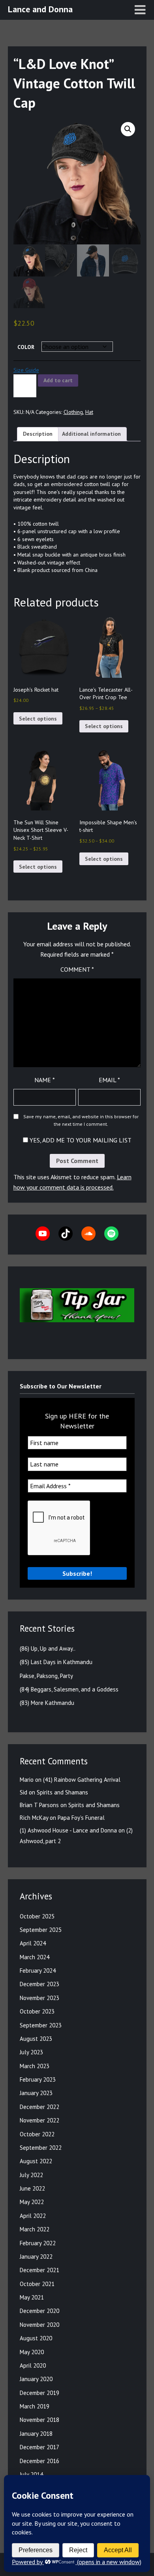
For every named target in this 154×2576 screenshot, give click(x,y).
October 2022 (37, 2134)
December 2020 (39, 2311)
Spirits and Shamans (62, 1792)
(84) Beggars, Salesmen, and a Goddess (69, 1689)
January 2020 (36, 2379)
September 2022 (41, 2148)
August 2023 (36, 2039)
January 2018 (36, 2434)
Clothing (73, 412)
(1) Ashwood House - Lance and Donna (68, 1830)
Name (45, 1080)
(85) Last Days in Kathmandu (56, 1662)
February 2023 (38, 2079)
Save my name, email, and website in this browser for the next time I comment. (81, 1120)
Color (26, 347)
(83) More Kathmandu (47, 1703)
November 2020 (39, 2325)
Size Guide (26, 370)
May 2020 (32, 2352)
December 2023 (39, 1984)
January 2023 (36, 2093)
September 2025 (41, 1930)
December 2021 (39, 2270)
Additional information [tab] (91, 434)
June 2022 (32, 2188)
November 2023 (39, 1998)
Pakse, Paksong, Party (46, 1676)
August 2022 (36, 2161)
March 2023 (35, 2066)
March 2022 (35, 2229)
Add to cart (58, 380)
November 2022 (39, 2120)
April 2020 (33, 2365)
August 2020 (36, 2338)
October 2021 (37, 2284)
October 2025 (37, 1916)
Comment (77, 969)
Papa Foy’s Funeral (81, 1818)
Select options (38, 719)
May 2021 (32, 2297)
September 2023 (41, 2025)
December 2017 (39, 2447)
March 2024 (35, 1957)
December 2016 (39, 2461)
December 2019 (39, 2393)
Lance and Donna (40, 9)
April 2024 (33, 1943)
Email (109, 1080)
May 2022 (32, 2202)
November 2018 (39, 2420)
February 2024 (38, 1971)
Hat (89, 412)
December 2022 (39, 2107)
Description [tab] (38, 434)
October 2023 (37, 2011)
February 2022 (38, 2243)
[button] (128, 129)
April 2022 (33, 2216)
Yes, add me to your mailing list (80, 1140)
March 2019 (35, 2406)
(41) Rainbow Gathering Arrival (82, 1780)
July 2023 (31, 2052)
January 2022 (36, 2257)
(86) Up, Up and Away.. (48, 1648)
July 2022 (31, 2175)
